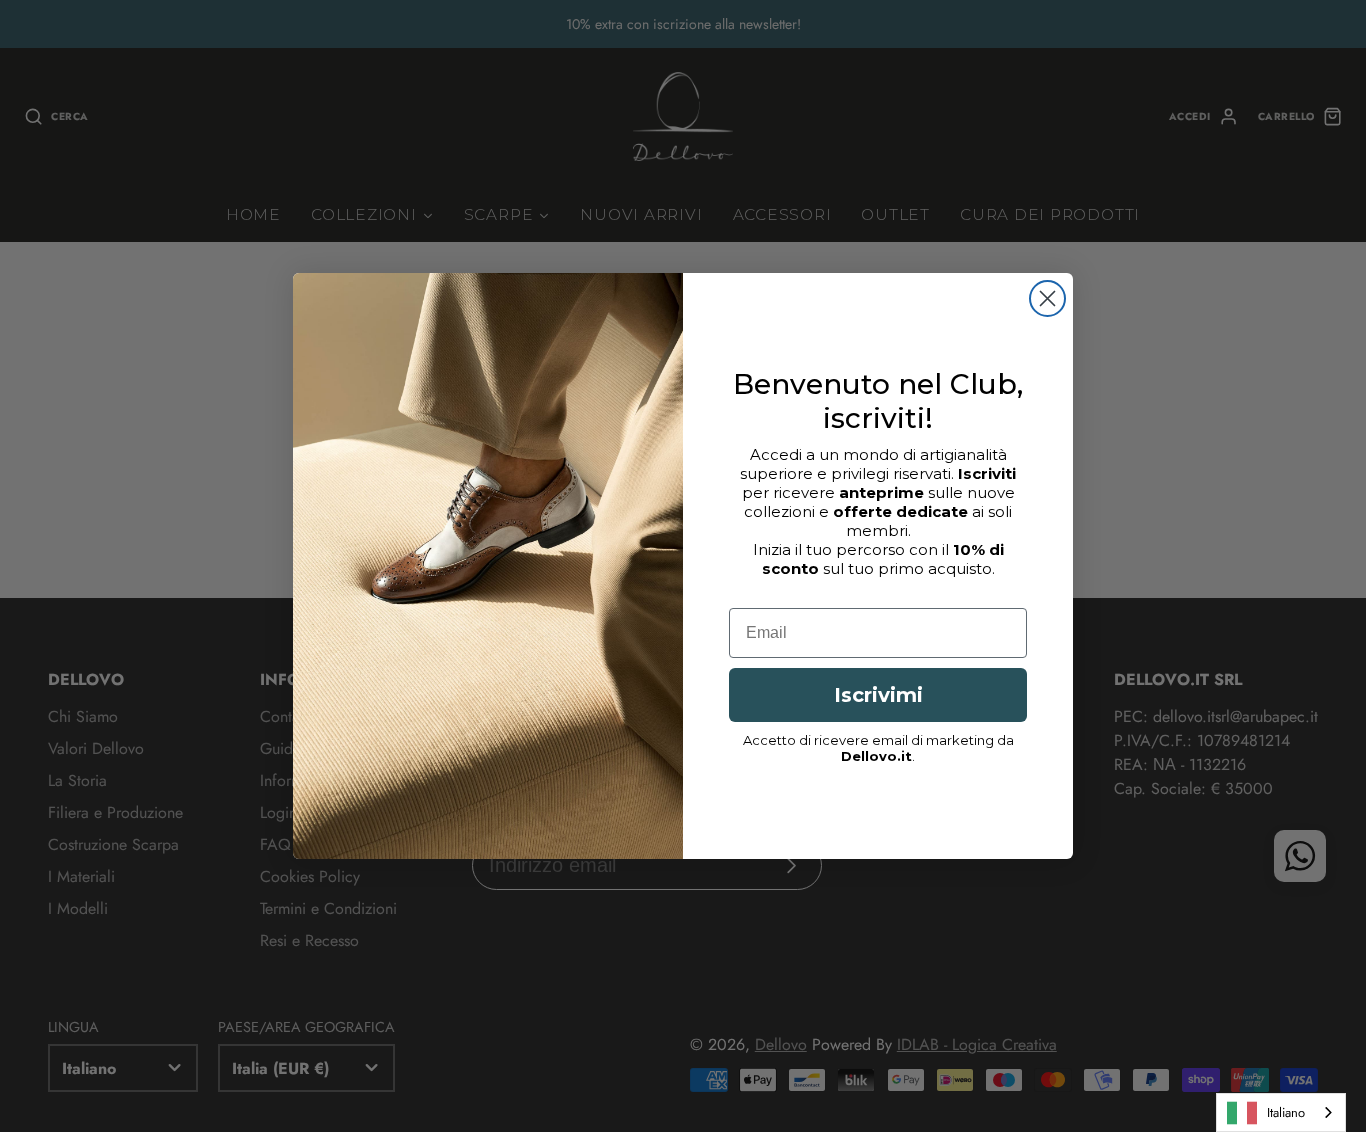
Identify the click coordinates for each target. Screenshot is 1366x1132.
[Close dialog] (1047, 298)
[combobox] (1281, 1112)
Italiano (1286, 1112)
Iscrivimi (878, 695)
